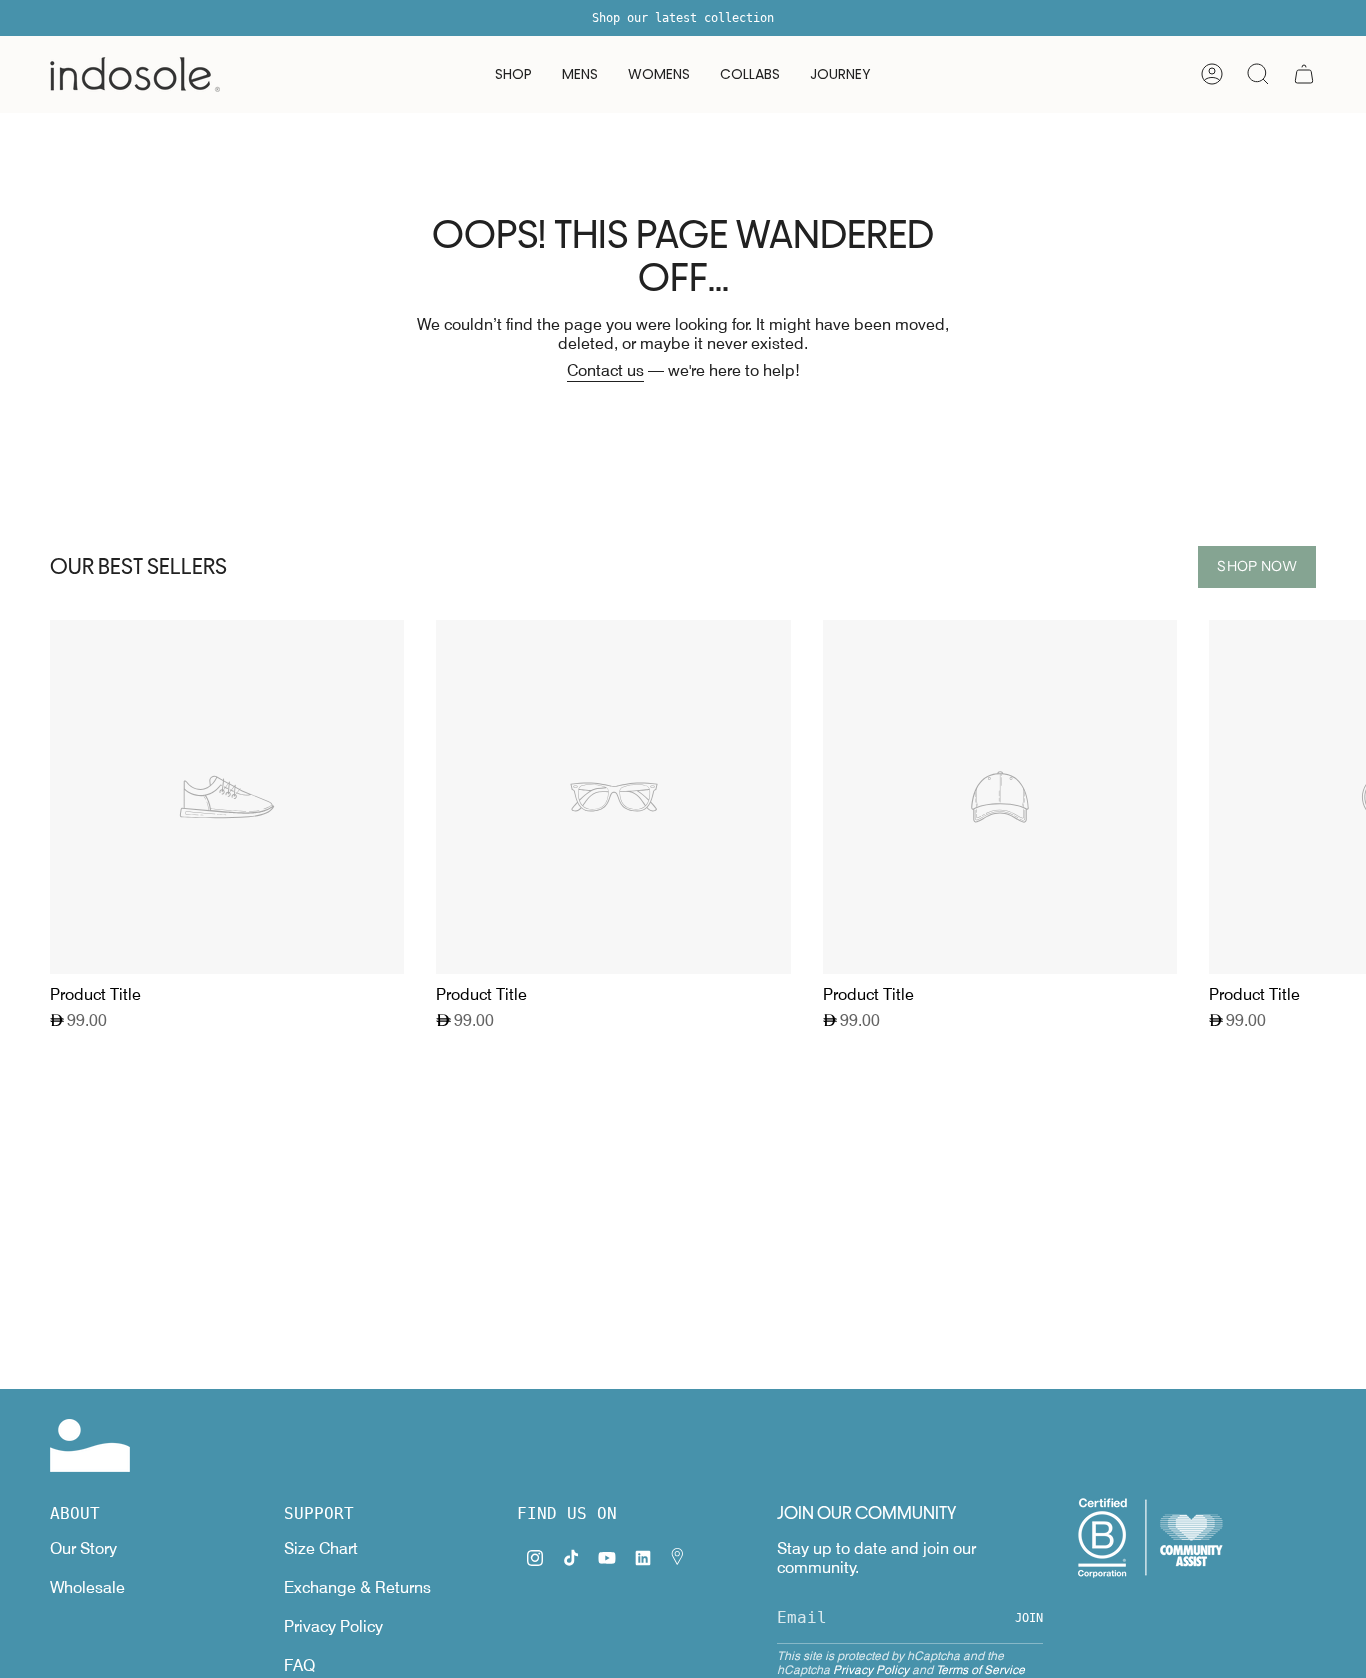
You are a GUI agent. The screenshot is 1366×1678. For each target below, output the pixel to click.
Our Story (83, 1548)
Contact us (605, 370)
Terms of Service (980, 1669)
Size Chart (321, 1548)
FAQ (299, 1665)
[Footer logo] (90, 1445)
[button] (513, 74)
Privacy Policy (333, 1626)
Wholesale (87, 1587)
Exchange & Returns (357, 1587)
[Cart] (1304, 74)
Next (1336, 797)
